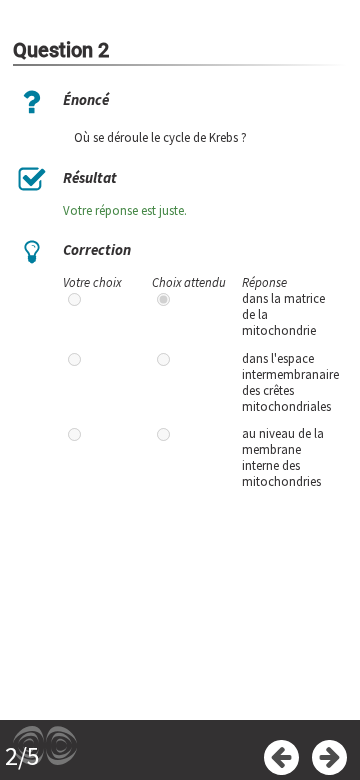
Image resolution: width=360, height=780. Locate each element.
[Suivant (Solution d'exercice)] (329, 757)
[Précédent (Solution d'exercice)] (281, 757)
